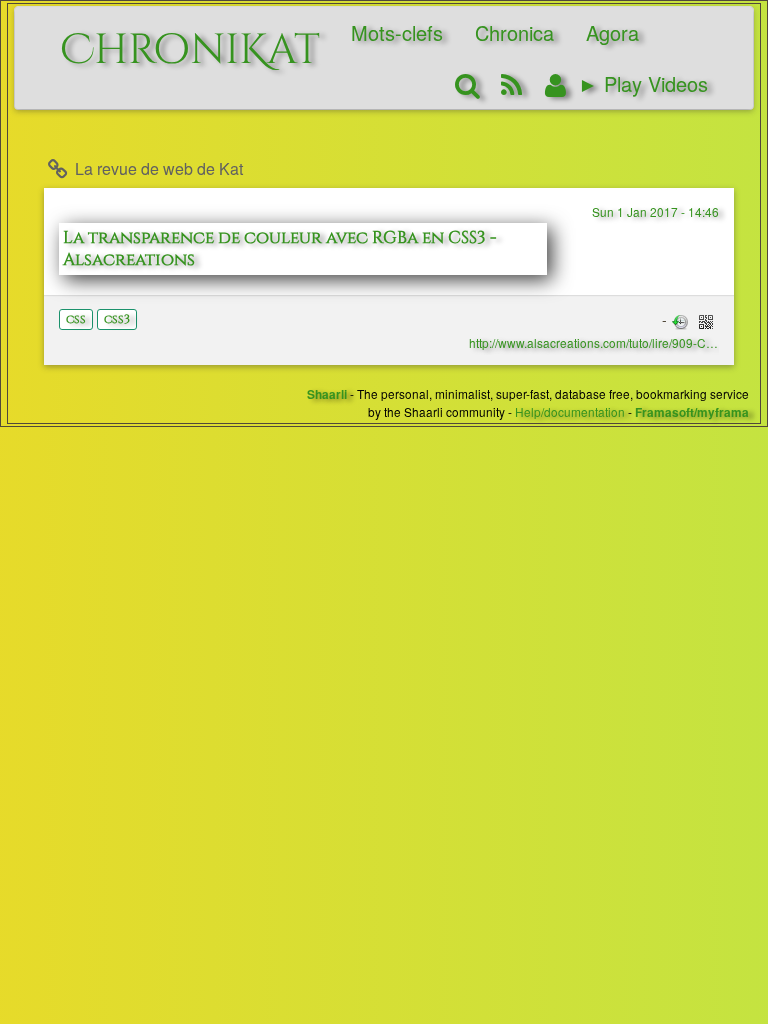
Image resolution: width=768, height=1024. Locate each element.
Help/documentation (570, 411)
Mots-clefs (397, 32)
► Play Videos (643, 83)
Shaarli (327, 394)
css (76, 319)
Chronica (514, 32)
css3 (117, 319)
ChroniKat (190, 39)
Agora (612, 32)
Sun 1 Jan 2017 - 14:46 (655, 211)
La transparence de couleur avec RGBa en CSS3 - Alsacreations (279, 249)
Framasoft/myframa (692, 412)
